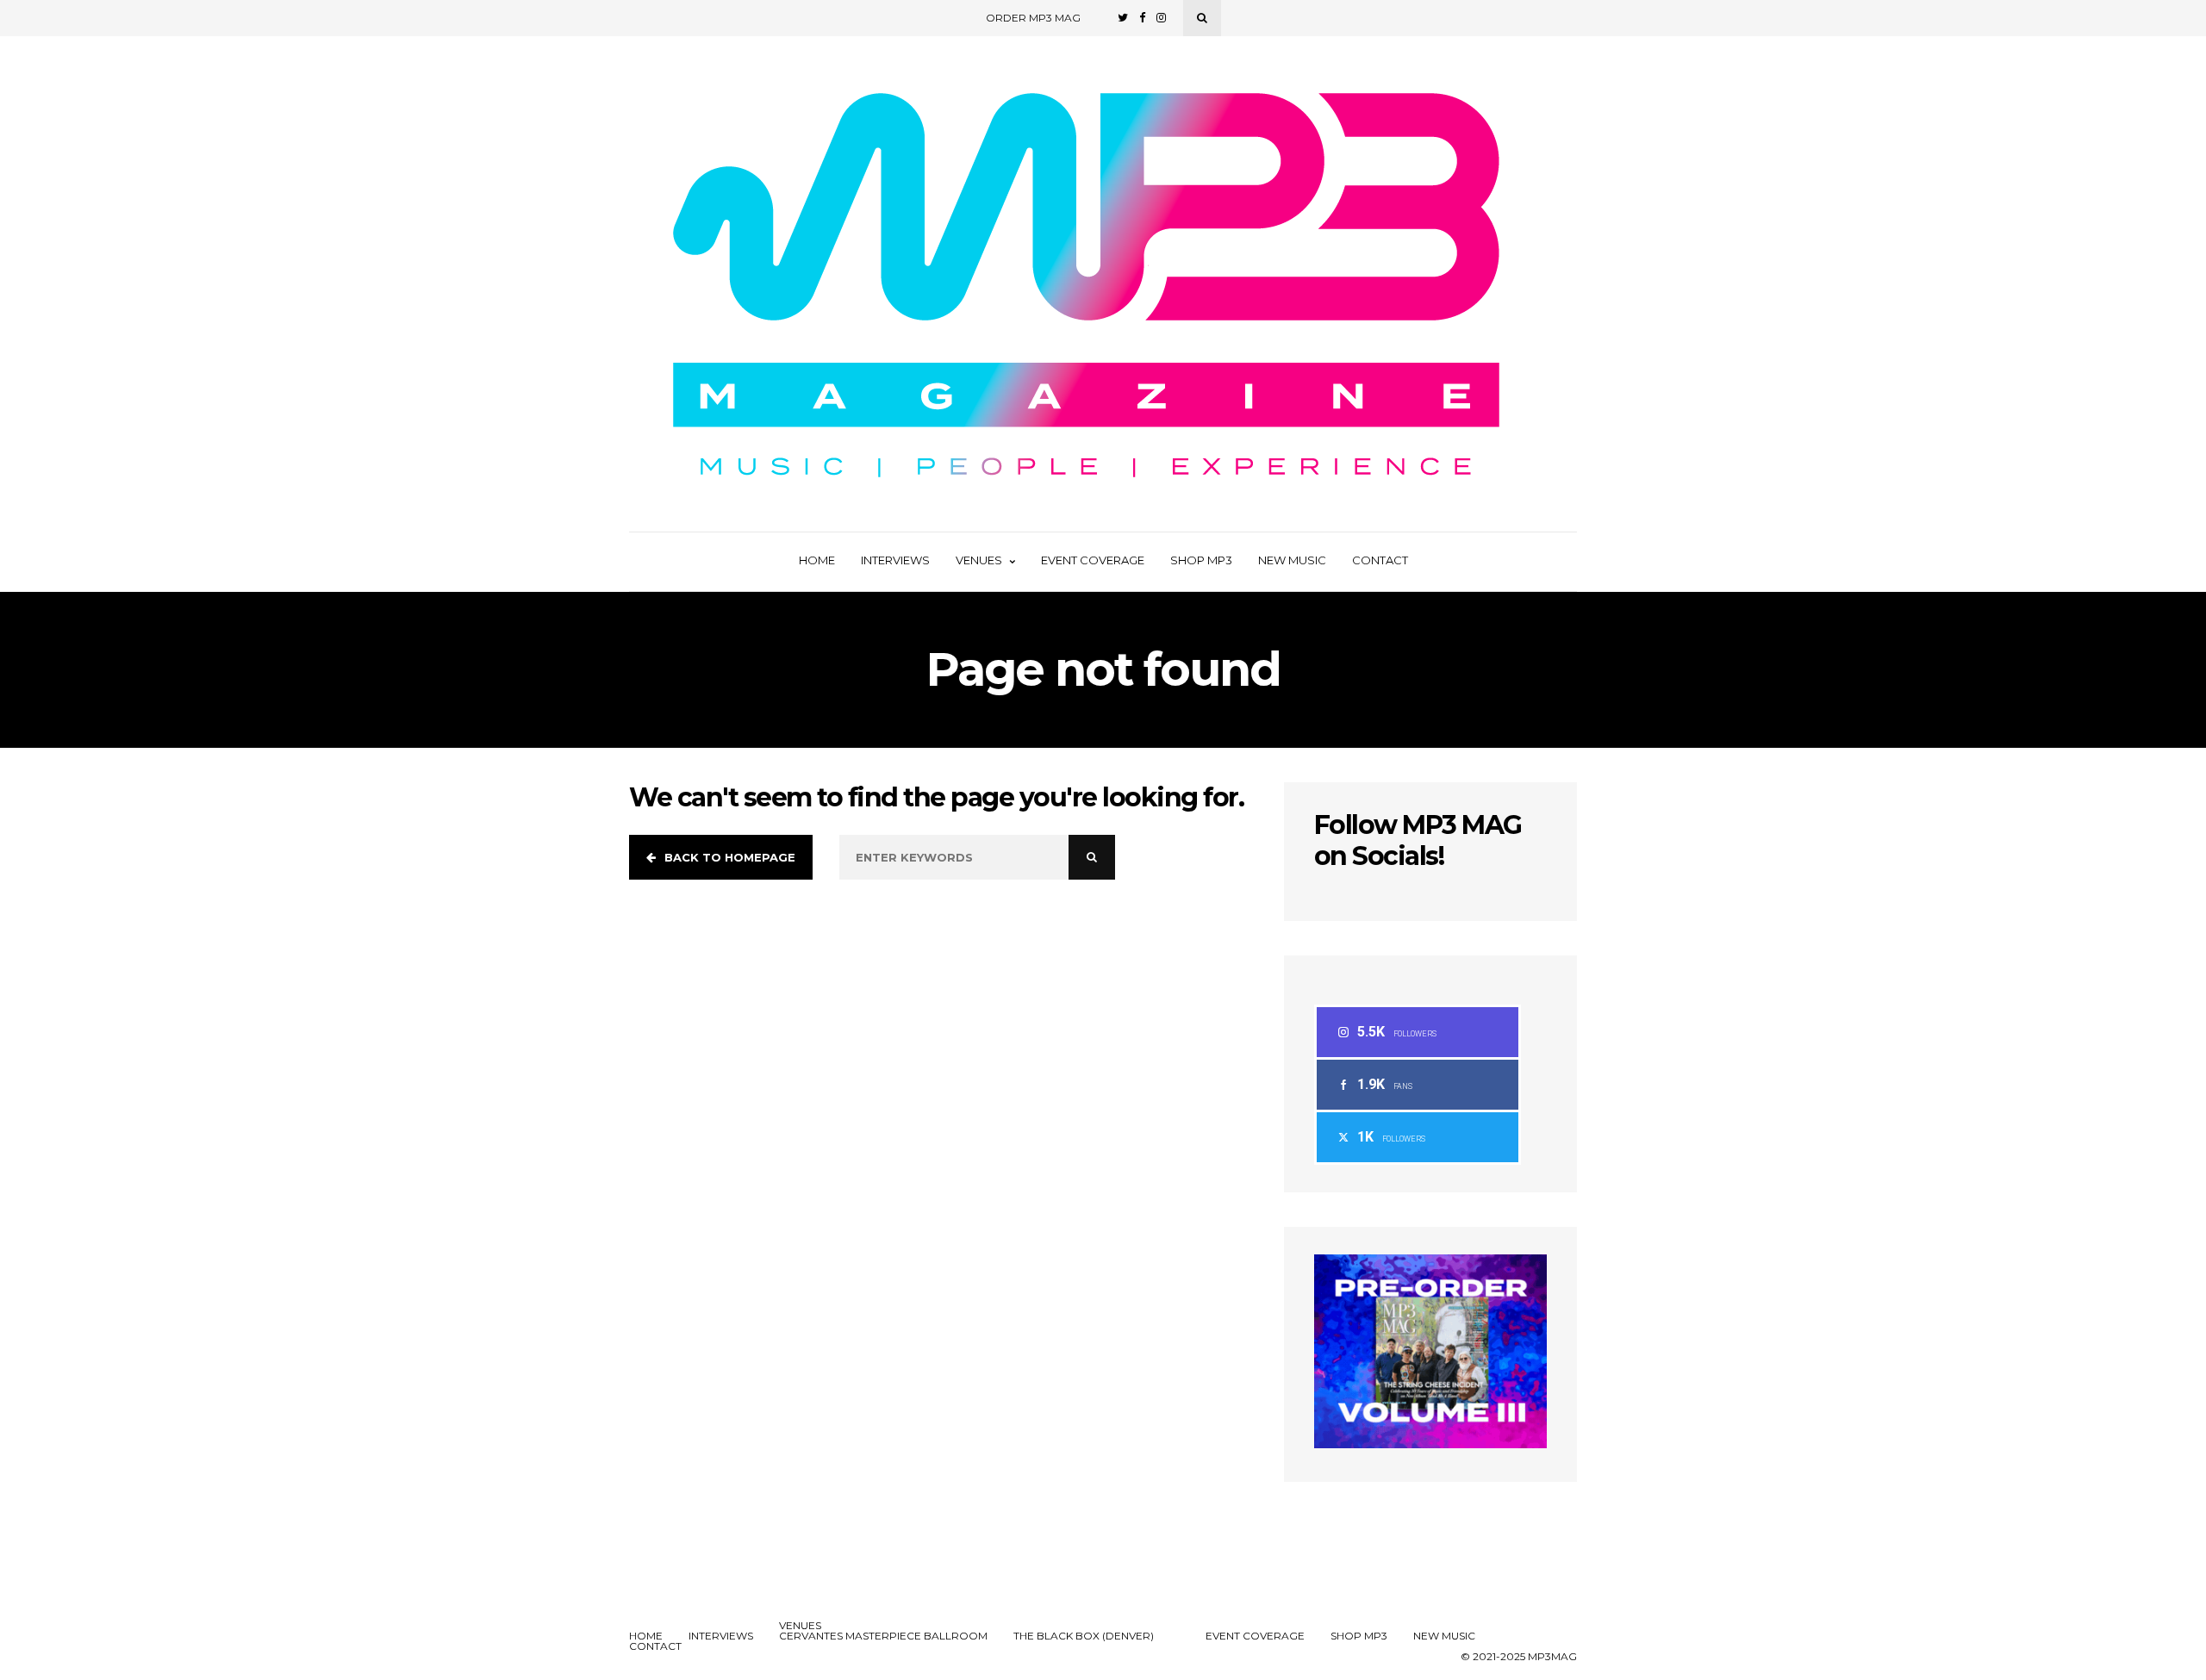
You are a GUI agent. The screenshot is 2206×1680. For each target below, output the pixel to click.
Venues (979, 560)
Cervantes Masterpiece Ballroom (883, 1636)
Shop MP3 (1201, 560)
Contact (1380, 560)
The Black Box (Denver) (1084, 1636)
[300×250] (1430, 1444)
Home (817, 560)
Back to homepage (730, 857)
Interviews (895, 560)
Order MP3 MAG (1033, 18)
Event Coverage (1093, 560)
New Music (1292, 560)
